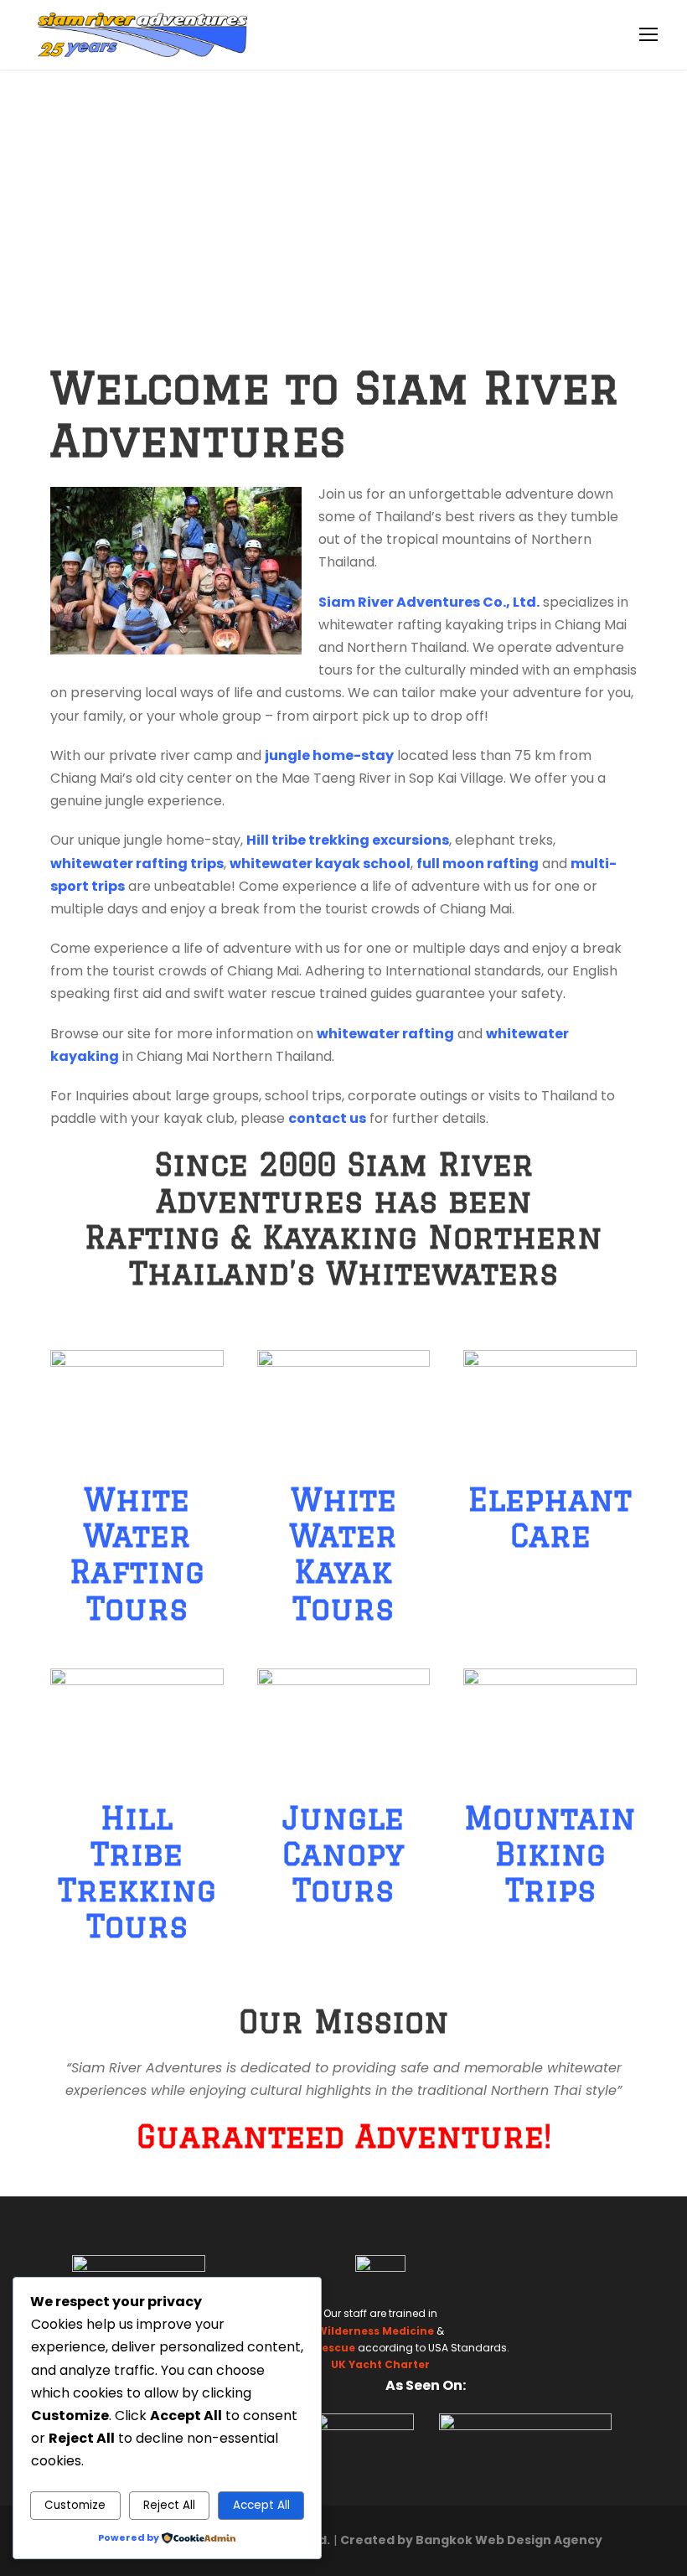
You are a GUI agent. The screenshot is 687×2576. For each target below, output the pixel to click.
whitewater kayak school (320, 864)
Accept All (261, 2505)
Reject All (169, 2505)
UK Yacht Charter (380, 2364)
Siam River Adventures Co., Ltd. (429, 602)
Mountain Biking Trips (550, 1854)
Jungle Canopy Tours (343, 1854)
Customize (75, 2505)
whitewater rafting (385, 1034)
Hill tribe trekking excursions (348, 840)
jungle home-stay (329, 755)
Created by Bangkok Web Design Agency (471, 2540)
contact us (327, 1118)
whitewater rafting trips (137, 864)
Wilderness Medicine (375, 2331)
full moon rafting (478, 864)
